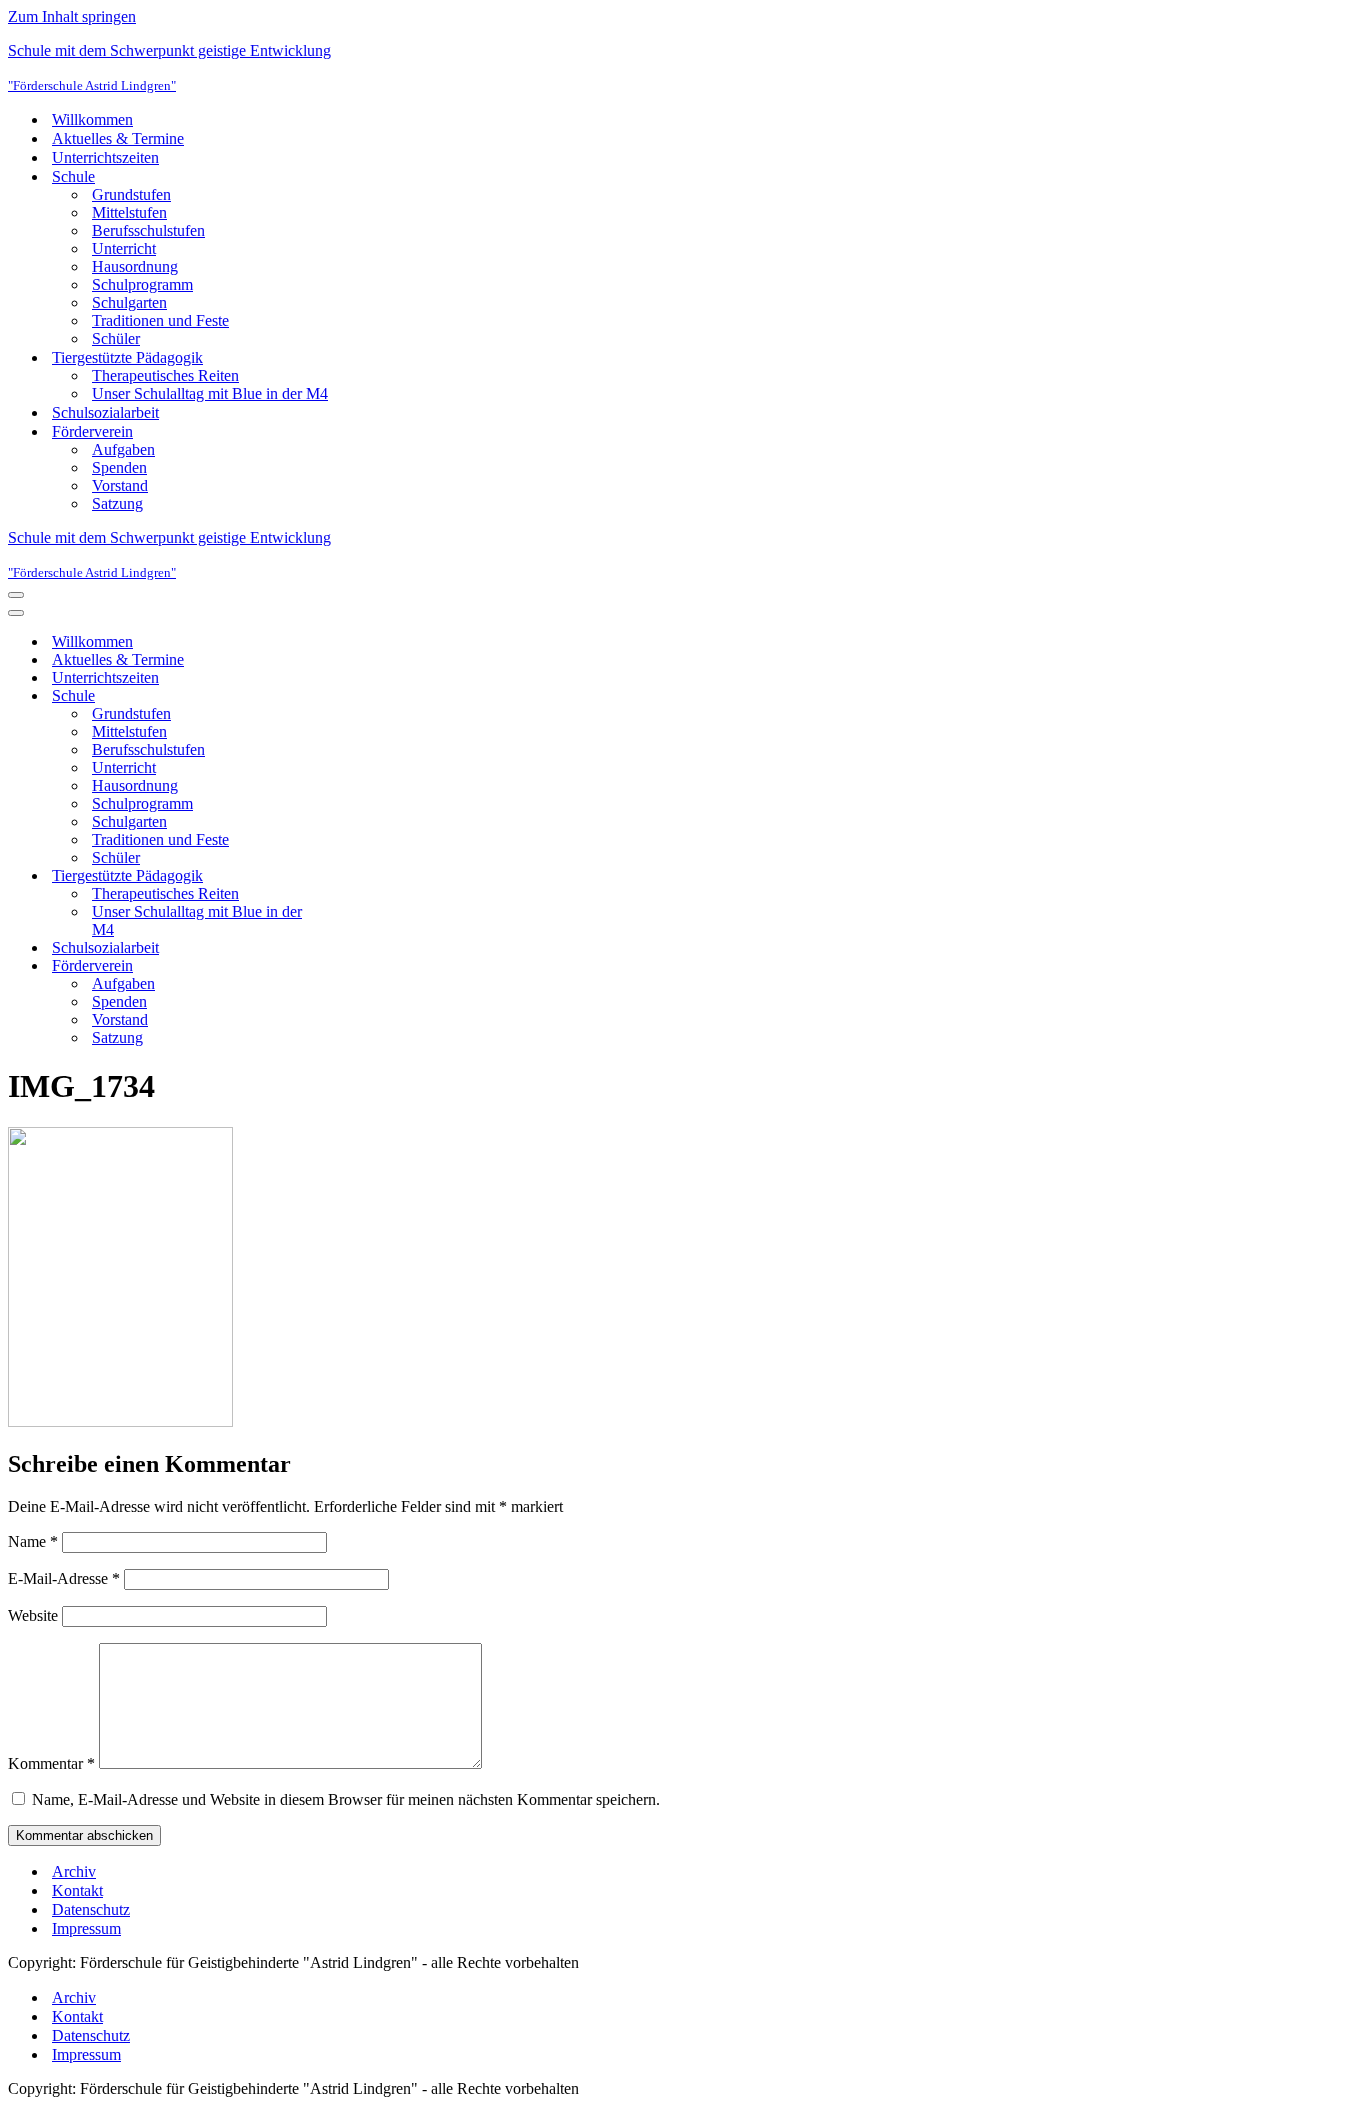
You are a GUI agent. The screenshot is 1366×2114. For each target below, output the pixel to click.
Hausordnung (135, 266)
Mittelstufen (129, 212)
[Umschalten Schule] (358, 696)
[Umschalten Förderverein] (358, 966)
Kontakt (77, 1890)
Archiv (74, 1871)
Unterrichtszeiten (105, 157)
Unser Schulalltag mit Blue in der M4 (210, 393)
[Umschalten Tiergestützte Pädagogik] (358, 876)
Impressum (86, 1928)
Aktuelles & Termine (118, 138)
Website (33, 1615)
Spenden (119, 467)
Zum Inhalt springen (72, 16)
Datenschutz (91, 1909)
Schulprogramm (142, 284)
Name (33, 1541)
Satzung (117, 503)
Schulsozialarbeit (105, 412)
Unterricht (124, 248)
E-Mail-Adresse (64, 1578)
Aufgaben (123, 449)
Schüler (116, 338)
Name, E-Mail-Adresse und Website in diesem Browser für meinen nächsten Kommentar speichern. (346, 1799)
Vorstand (120, 485)
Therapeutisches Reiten (165, 375)
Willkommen (92, 119)
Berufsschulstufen (148, 230)
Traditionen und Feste (160, 320)
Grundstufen (131, 194)
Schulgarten (129, 302)
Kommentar (51, 1763)
